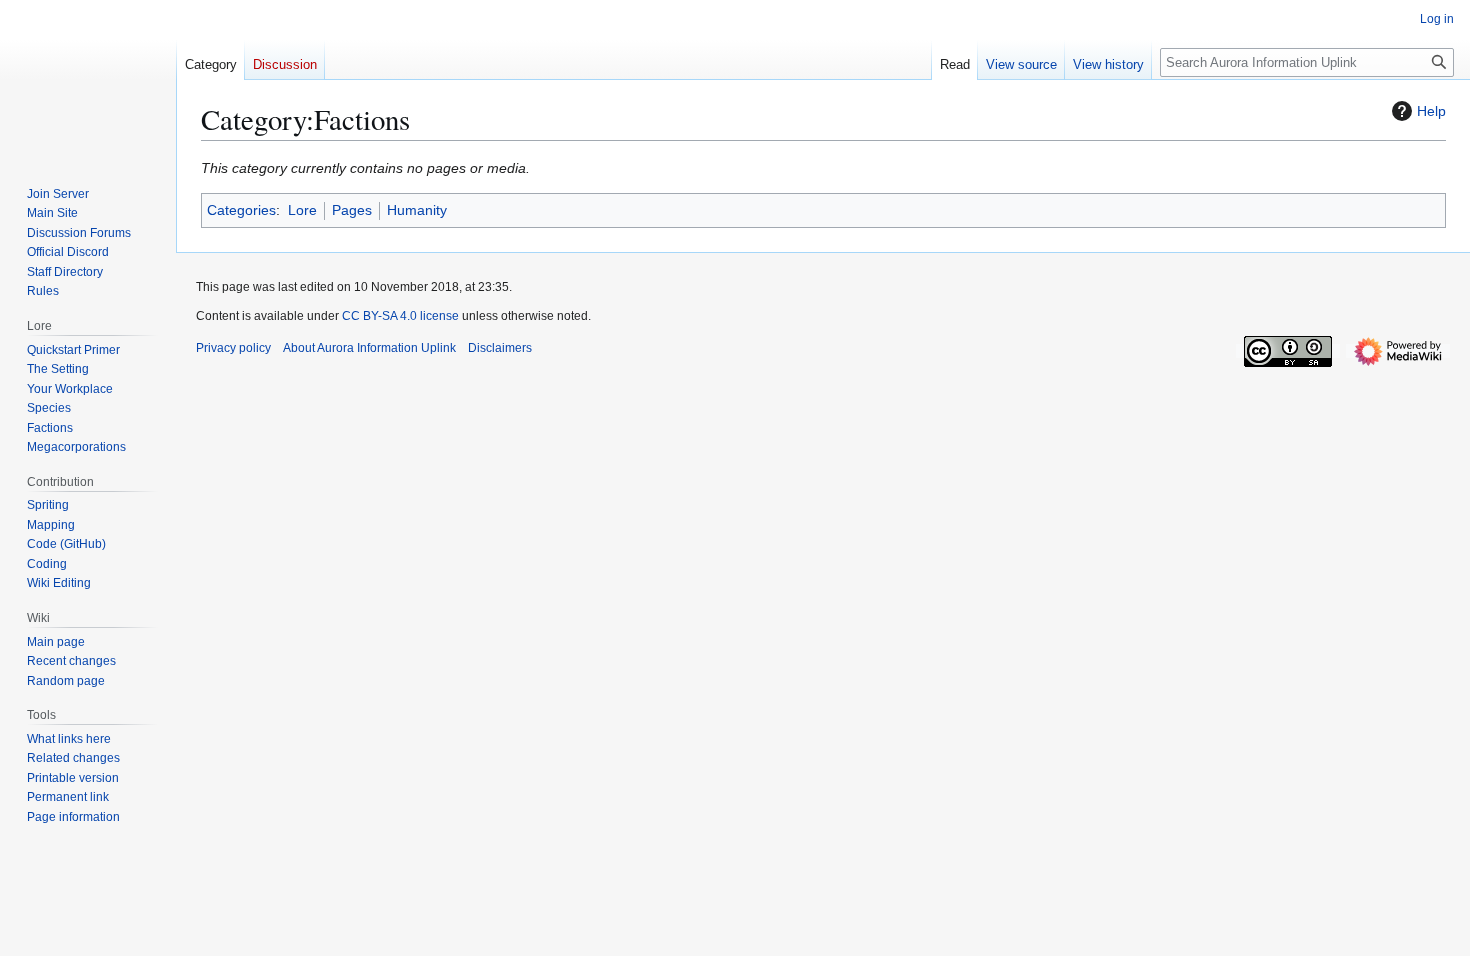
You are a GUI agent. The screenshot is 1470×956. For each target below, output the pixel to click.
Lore (302, 210)
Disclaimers (500, 348)
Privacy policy (233, 348)
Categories (241, 210)
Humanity (417, 210)
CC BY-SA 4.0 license (400, 316)
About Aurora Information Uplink (369, 348)
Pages (352, 210)
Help (1431, 111)
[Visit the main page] (88, 80)
